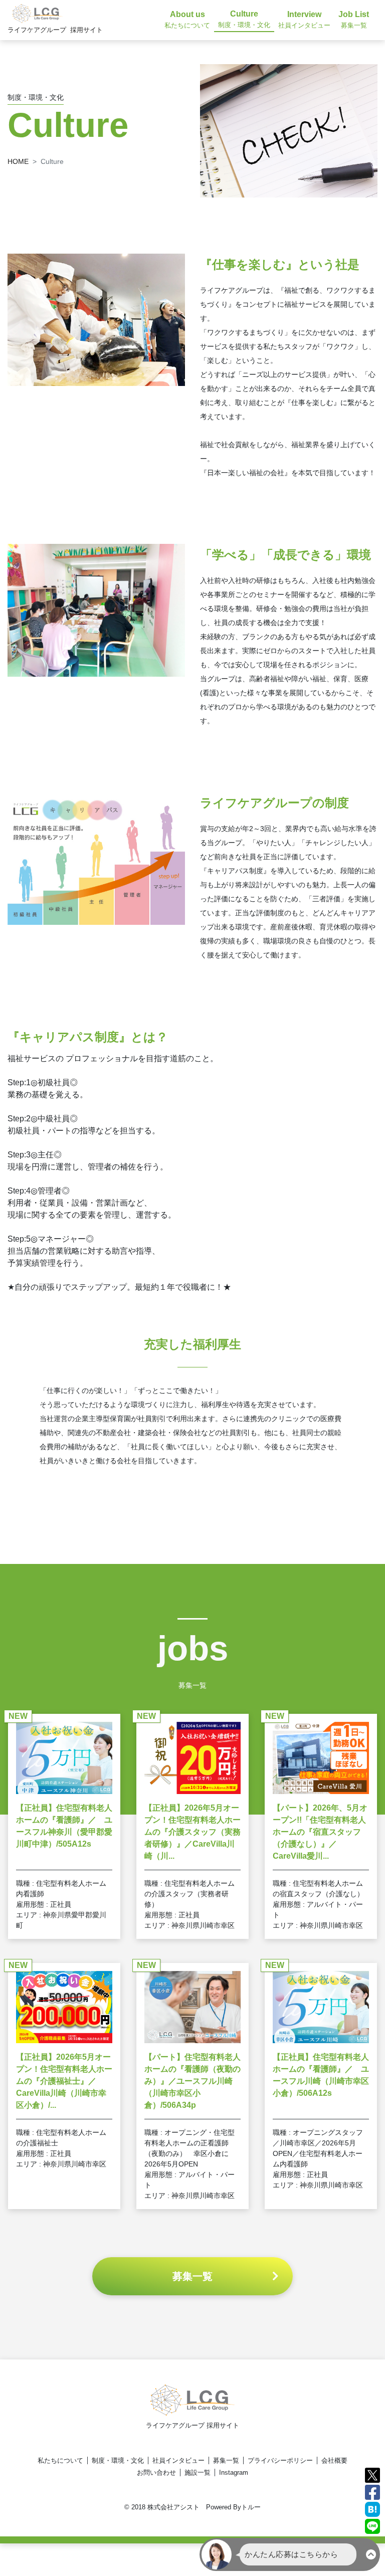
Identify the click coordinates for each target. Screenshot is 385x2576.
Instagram (234, 2472)
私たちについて (60, 2460)
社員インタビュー (178, 2460)
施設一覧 (198, 2472)
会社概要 (334, 2460)
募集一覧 (226, 2460)
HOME (18, 161)
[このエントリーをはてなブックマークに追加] (372, 2509)
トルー (251, 2507)
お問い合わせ (156, 2472)
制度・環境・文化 (118, 2460)
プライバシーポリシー (280, 2460)
